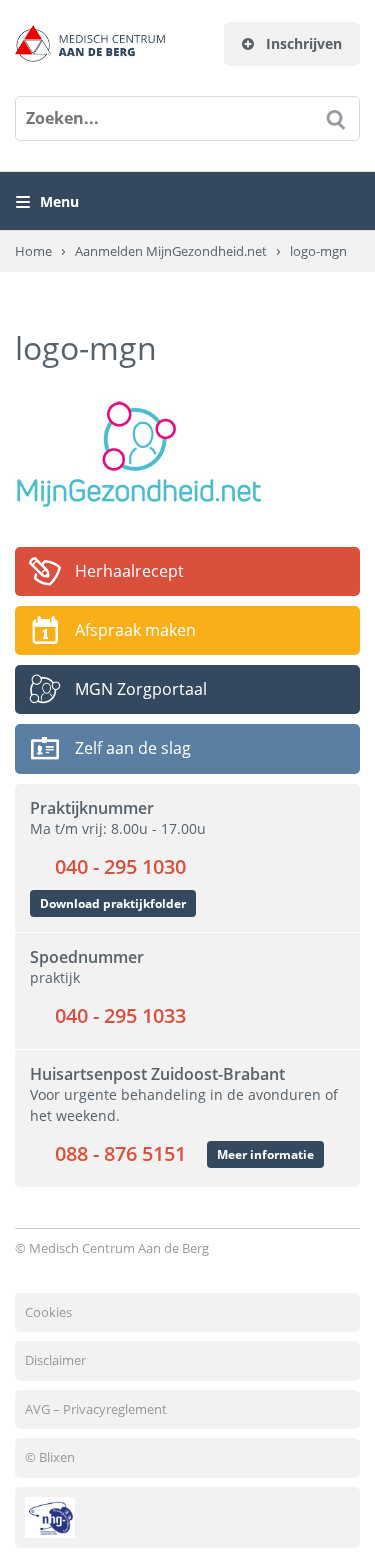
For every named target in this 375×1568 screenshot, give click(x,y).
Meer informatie (265, 1154)
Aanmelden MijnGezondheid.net (171, 251)
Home (33, 251)
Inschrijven (302, 43)
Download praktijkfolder (113, 903)
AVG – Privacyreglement (96, 1409)
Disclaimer (55, 1360)
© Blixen (50, 1457)
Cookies (48, 1312)
